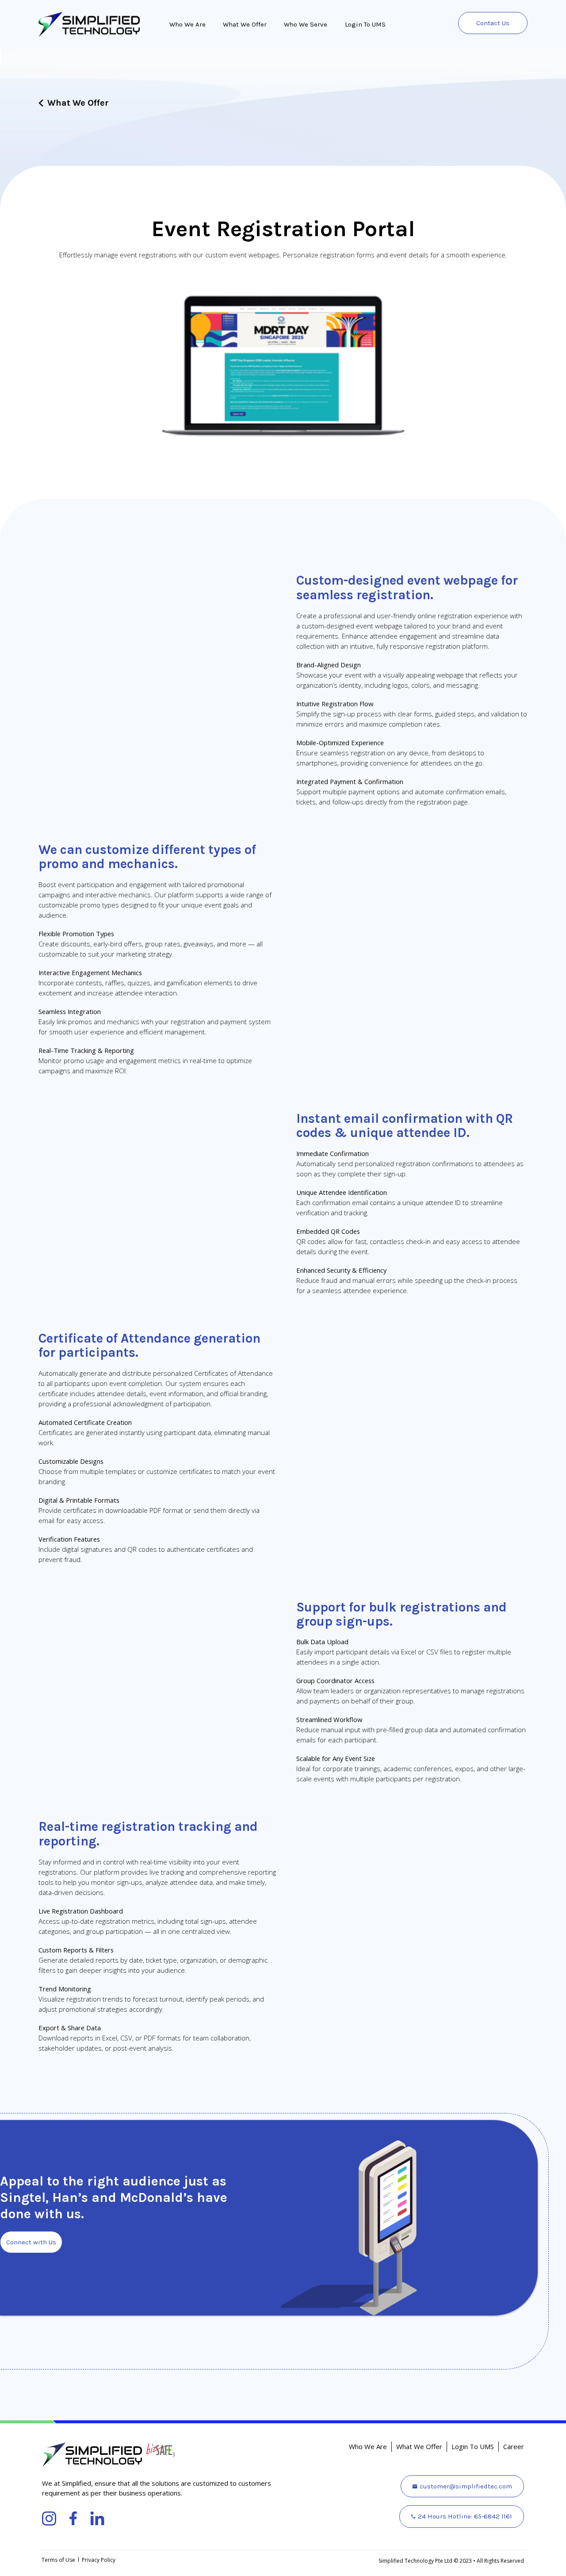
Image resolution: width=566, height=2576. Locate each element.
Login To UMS (365, 24)
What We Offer (245, 24)
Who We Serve (306, 24)
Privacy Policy (99, 2560)
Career (514, 2446)
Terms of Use (58, 2560)
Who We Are (187, 24)
